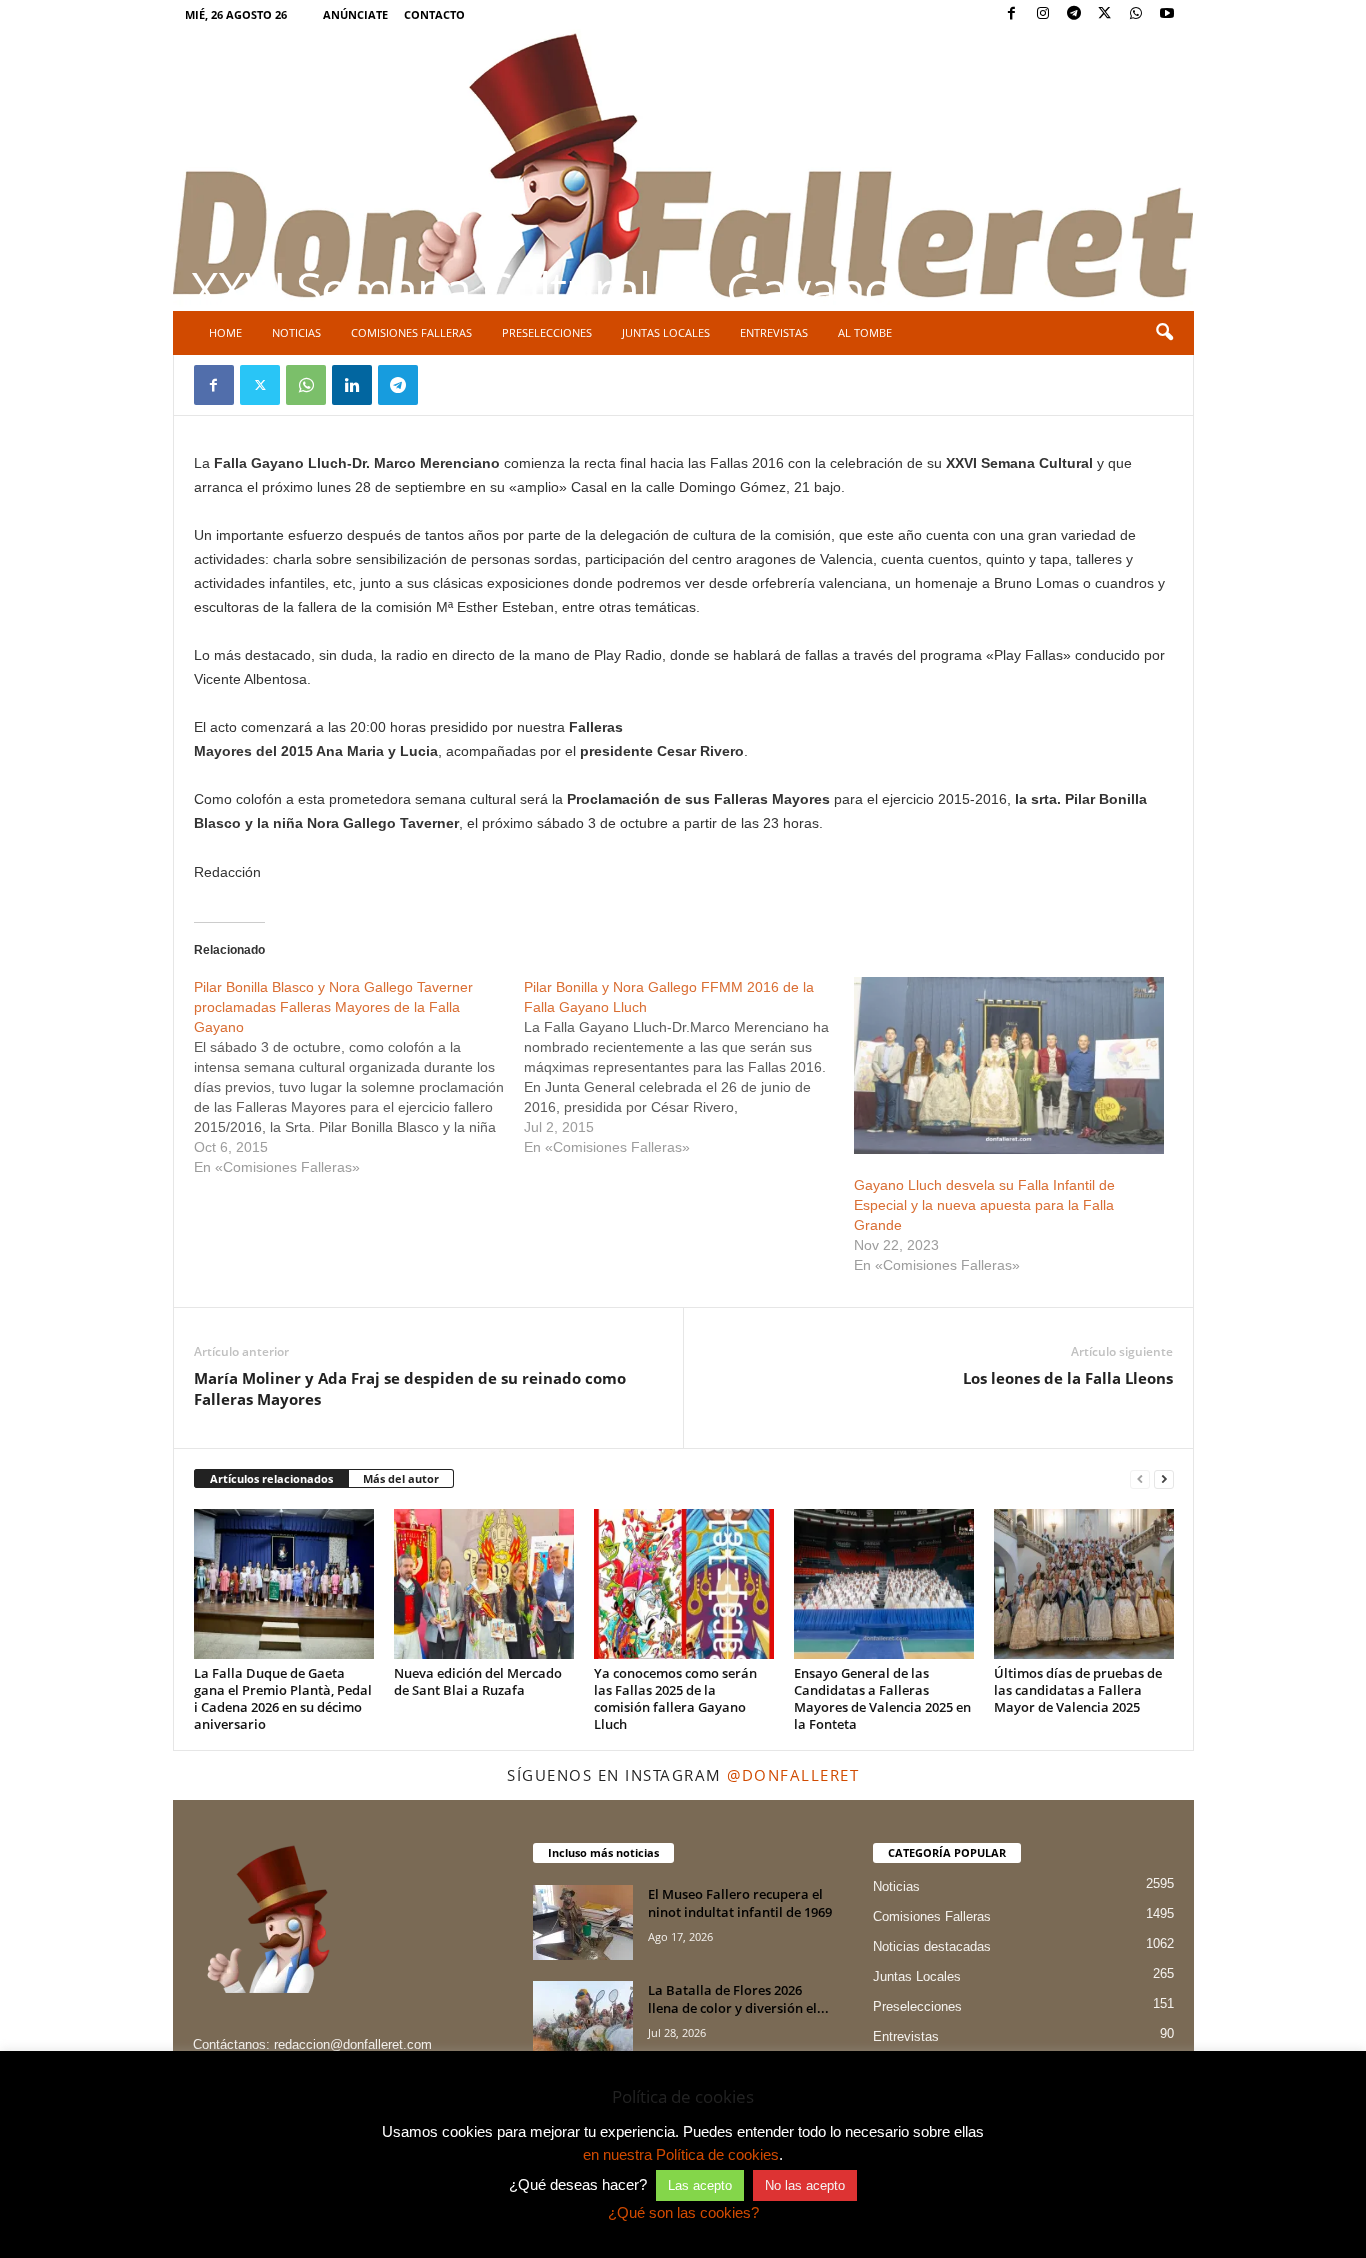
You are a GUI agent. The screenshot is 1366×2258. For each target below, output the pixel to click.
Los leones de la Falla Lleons (1068, 1378)
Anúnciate (355, 14)
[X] (1105, 14)
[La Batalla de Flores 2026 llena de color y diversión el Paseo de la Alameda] (583, 2018)
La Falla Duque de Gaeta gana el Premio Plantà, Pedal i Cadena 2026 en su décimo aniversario (283, 1698)
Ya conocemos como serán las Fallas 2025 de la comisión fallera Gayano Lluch (675, 1698)
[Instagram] (1043, 14)
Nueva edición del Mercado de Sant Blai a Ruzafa (478, 1681)
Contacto (434, 14)
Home (225, 332)
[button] (1164, 333)
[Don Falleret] (683, 168)
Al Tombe (865, 332)
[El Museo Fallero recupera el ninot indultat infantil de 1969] (583, 1922)
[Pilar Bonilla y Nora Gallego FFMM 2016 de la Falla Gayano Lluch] (689, 1067)
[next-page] (1164, 1479)
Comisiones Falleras (411, 332)
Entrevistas (774, 332)
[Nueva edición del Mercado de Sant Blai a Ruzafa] (484, 1584)
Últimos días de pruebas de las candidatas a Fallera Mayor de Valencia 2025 (1078, 1690)
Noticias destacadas (932, 1946)
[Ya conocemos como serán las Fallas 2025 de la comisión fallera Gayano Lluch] (684, 1584)
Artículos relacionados (271, 1478)
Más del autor (401, 1478)
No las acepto (805, 2185)
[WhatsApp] (1136, 14)
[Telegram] (1074, 14)
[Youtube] (1167, 14)
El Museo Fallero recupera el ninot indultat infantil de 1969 (740, 1903)
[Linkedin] (352, 385)
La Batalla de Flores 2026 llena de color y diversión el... (738, 1999)
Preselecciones (547, 332)
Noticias (296, 332)
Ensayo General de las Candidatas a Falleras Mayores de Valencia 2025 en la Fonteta (882, 1698)
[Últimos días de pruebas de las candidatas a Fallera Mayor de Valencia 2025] (1084, 1584)
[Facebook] (1012, 14)
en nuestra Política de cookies (681, 2154)
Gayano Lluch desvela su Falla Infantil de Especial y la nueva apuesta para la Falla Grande (984, 1205)
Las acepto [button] (700, 2185)
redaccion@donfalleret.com (353, 2044)
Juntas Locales (666, 332)
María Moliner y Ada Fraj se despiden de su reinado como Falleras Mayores (410, 1388)
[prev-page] (1140, 1479)
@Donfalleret (793, 1775)
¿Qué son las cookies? (683, 2212)
